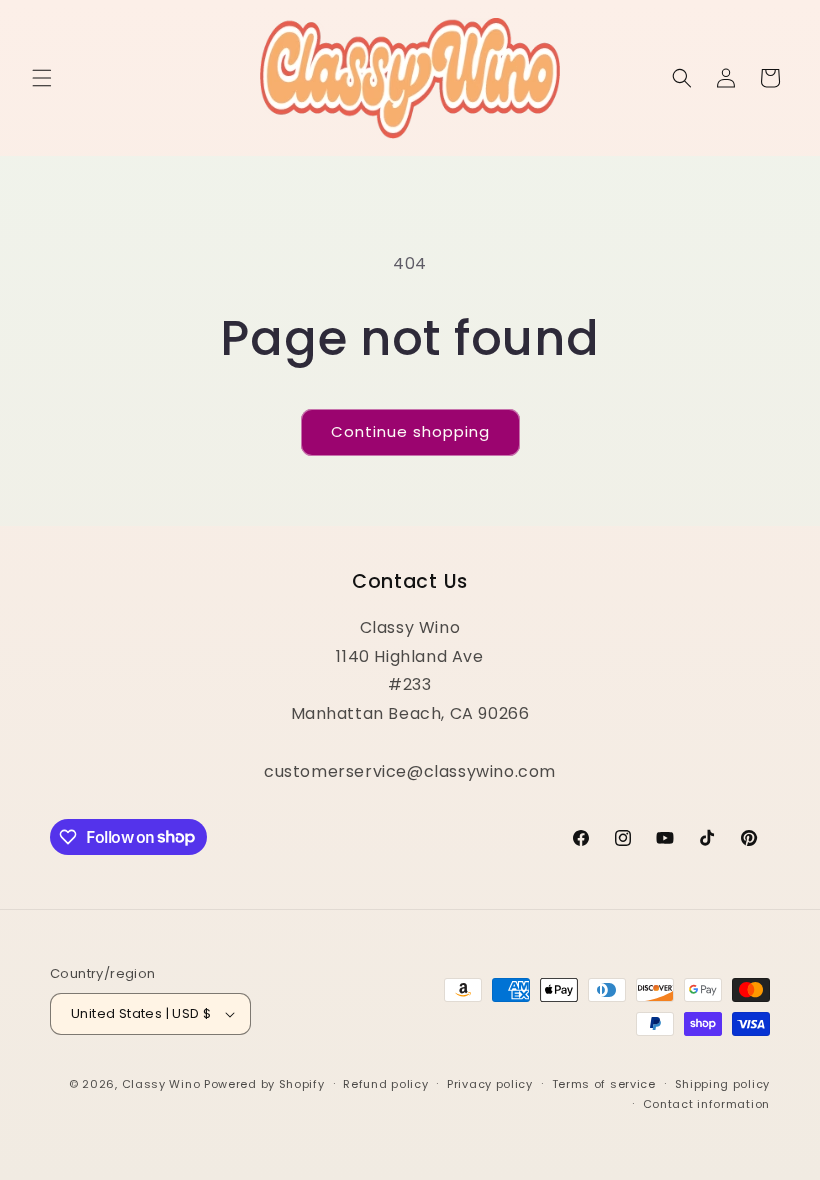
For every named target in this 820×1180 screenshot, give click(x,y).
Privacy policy (490, 1084)
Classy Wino (161, 1084)
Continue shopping (410, 431)
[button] (42, 78)
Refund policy (385, 1084)
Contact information (706, 1104)
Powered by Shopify (264, 1084)
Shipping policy (723, 1084)
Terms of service (604, 1084)
